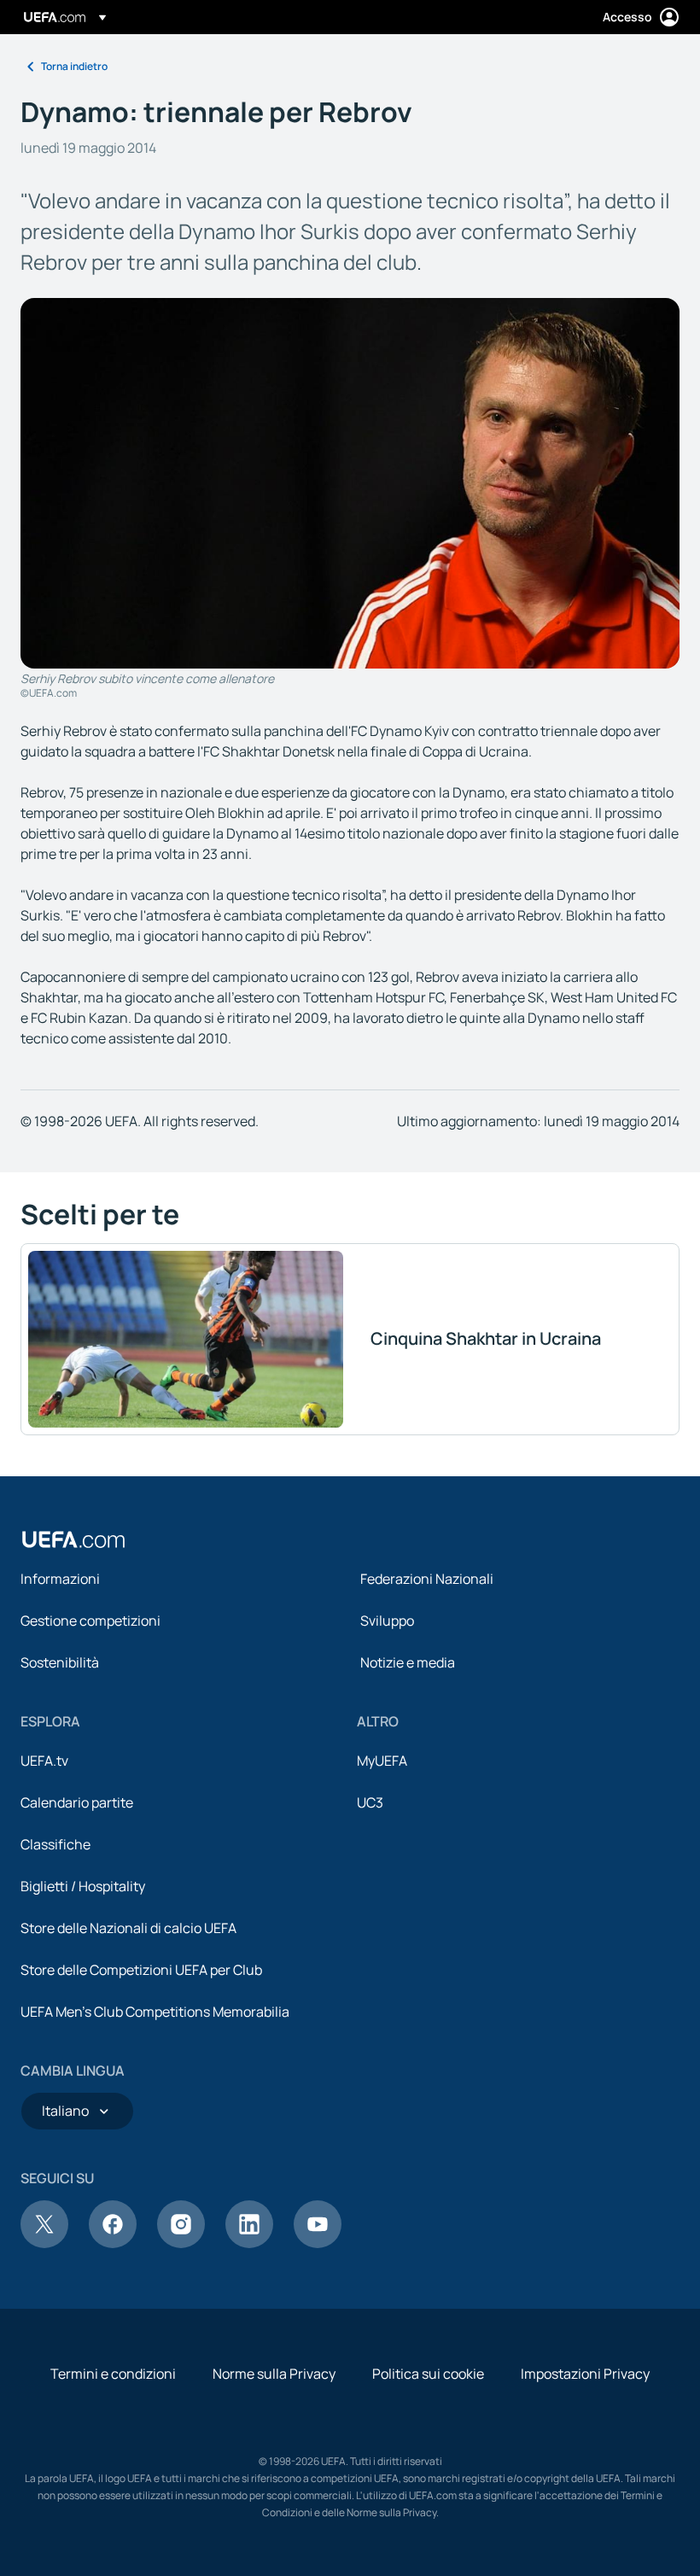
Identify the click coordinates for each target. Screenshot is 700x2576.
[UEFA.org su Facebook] (113, 2243)
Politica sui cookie (428, 2374)
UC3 (370, 1802)
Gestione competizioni (90, 1621)
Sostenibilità (60, 1662)
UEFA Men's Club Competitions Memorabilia (155, 2012)
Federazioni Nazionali (427, 1579)
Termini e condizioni (113, 2374)
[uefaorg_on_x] (44, 2243)
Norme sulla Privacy (274, 2374)
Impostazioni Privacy (585, 2374)
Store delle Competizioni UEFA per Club (141, 1970)
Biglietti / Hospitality (83, 1886)
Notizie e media (408, 1662)
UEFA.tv (44, 1761)
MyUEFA (382, 1761)
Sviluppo (387, 1621)
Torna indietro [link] (74, 66)
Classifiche (55, 1844)
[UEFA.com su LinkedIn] (249, 2243)
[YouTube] (318, 2243)
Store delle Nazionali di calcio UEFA (128, 1928)
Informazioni (60, 1579)
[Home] (73, 1539)
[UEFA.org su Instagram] (181, 2243)
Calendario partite (77, 1802)
